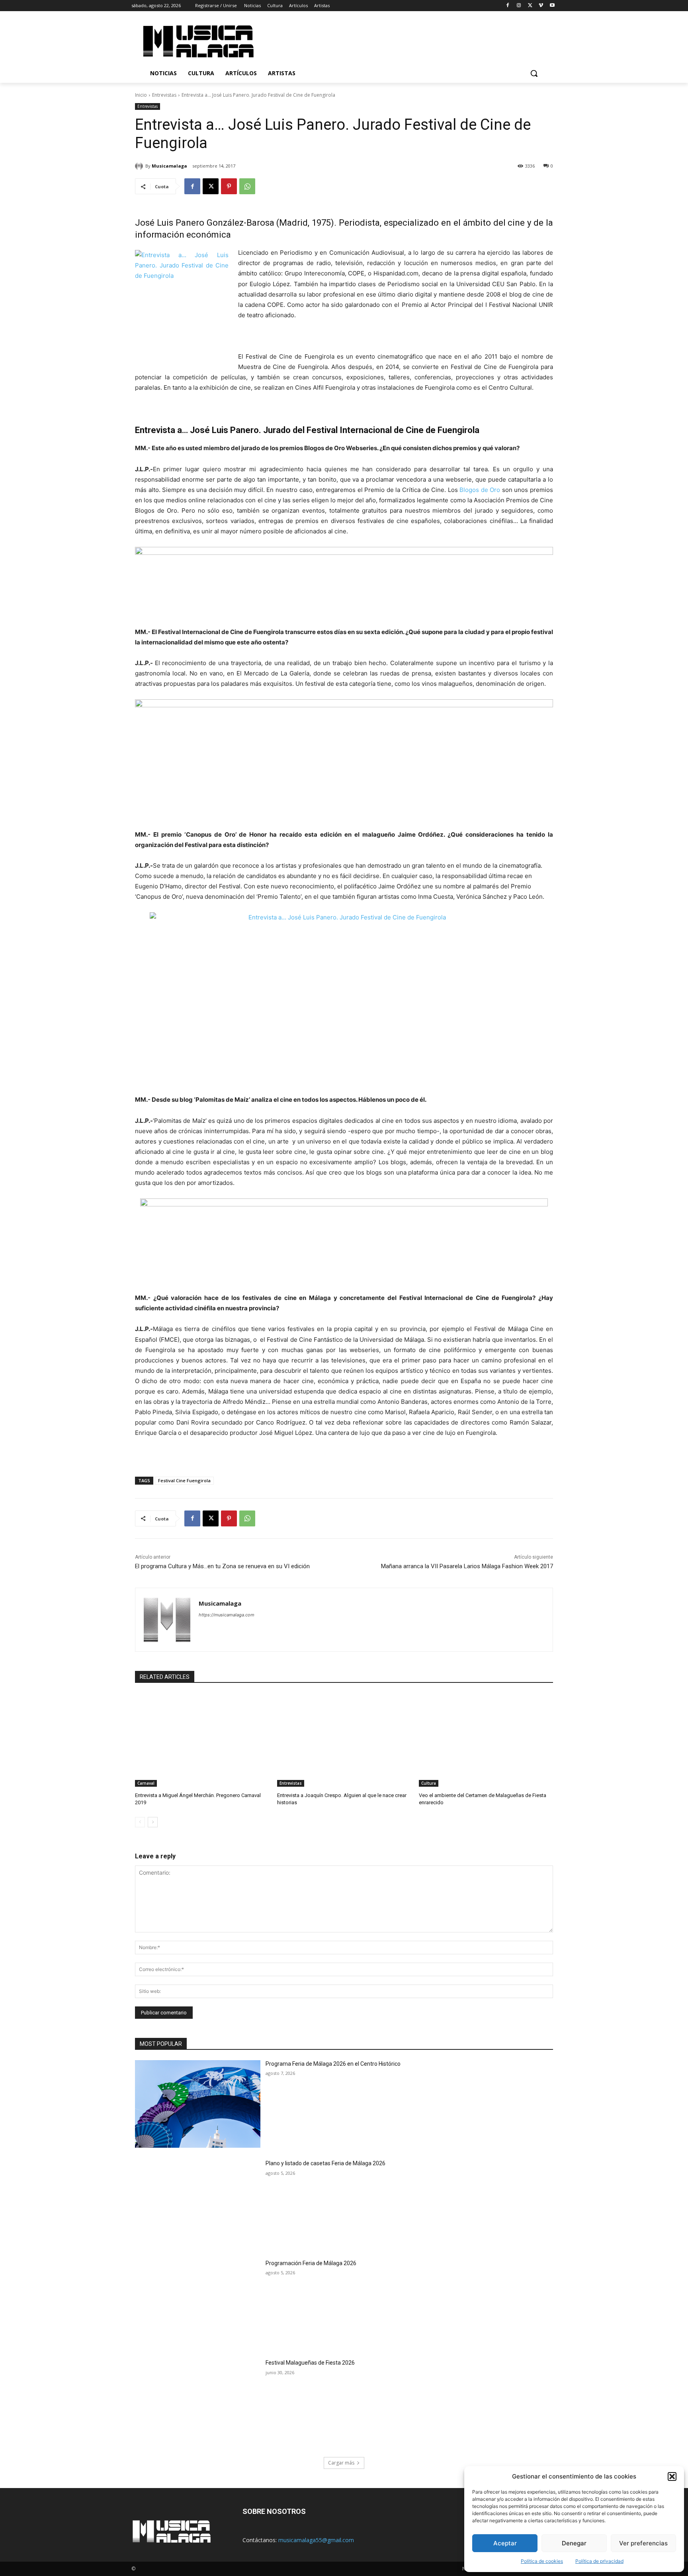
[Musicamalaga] (140, 166)
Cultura (429, 1783)
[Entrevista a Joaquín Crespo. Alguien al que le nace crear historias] (344, 1740)
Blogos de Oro (480, 490)
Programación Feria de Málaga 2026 (311, 2263)
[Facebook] (508, 6)
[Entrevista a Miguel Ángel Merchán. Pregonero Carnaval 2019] (202, 1740)
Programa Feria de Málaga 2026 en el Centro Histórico (333, 2064)
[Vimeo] (541, 6)
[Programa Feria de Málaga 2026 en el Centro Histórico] (198, 2104)
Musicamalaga (169, 166)
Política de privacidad (599, 2561)
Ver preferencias (643, 2543)
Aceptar (505, 2543)
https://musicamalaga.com (227, 1615)
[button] (672, 2476)
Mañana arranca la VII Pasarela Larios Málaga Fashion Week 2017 (467, 1566)
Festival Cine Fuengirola (184, 1480)
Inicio (141, 95)
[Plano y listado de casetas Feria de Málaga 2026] (198, 2204)
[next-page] (153, 1822)
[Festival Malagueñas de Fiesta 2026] (198, 2403)
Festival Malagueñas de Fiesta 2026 (310, 2363)
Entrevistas (164, 95)
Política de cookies (542, 2561)
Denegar (574, 2543)
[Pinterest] (229, 186)
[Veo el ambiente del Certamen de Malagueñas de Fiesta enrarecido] (486, 1740)
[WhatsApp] (247, 186)
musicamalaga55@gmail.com (316, 2540)
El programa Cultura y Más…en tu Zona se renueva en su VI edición (222, 1566)
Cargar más (341, 2463)
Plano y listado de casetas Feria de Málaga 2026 (325, 2163)
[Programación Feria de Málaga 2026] (198, 2304)
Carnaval (146, 1783)
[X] (530, 6)
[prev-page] (140, 1822)
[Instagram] (519, 6)
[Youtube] (552, 6)
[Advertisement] (411, 40)
